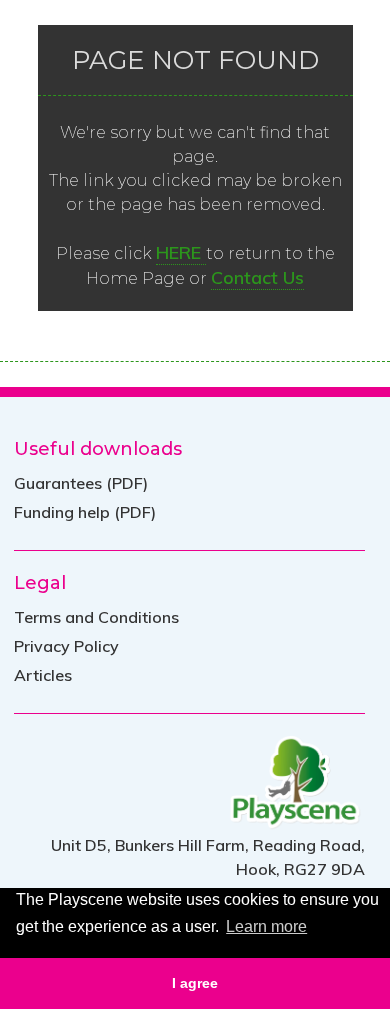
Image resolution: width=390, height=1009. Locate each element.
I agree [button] (195, 983)
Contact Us (257, 277)
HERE (181, 252)
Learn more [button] (266, 926)
